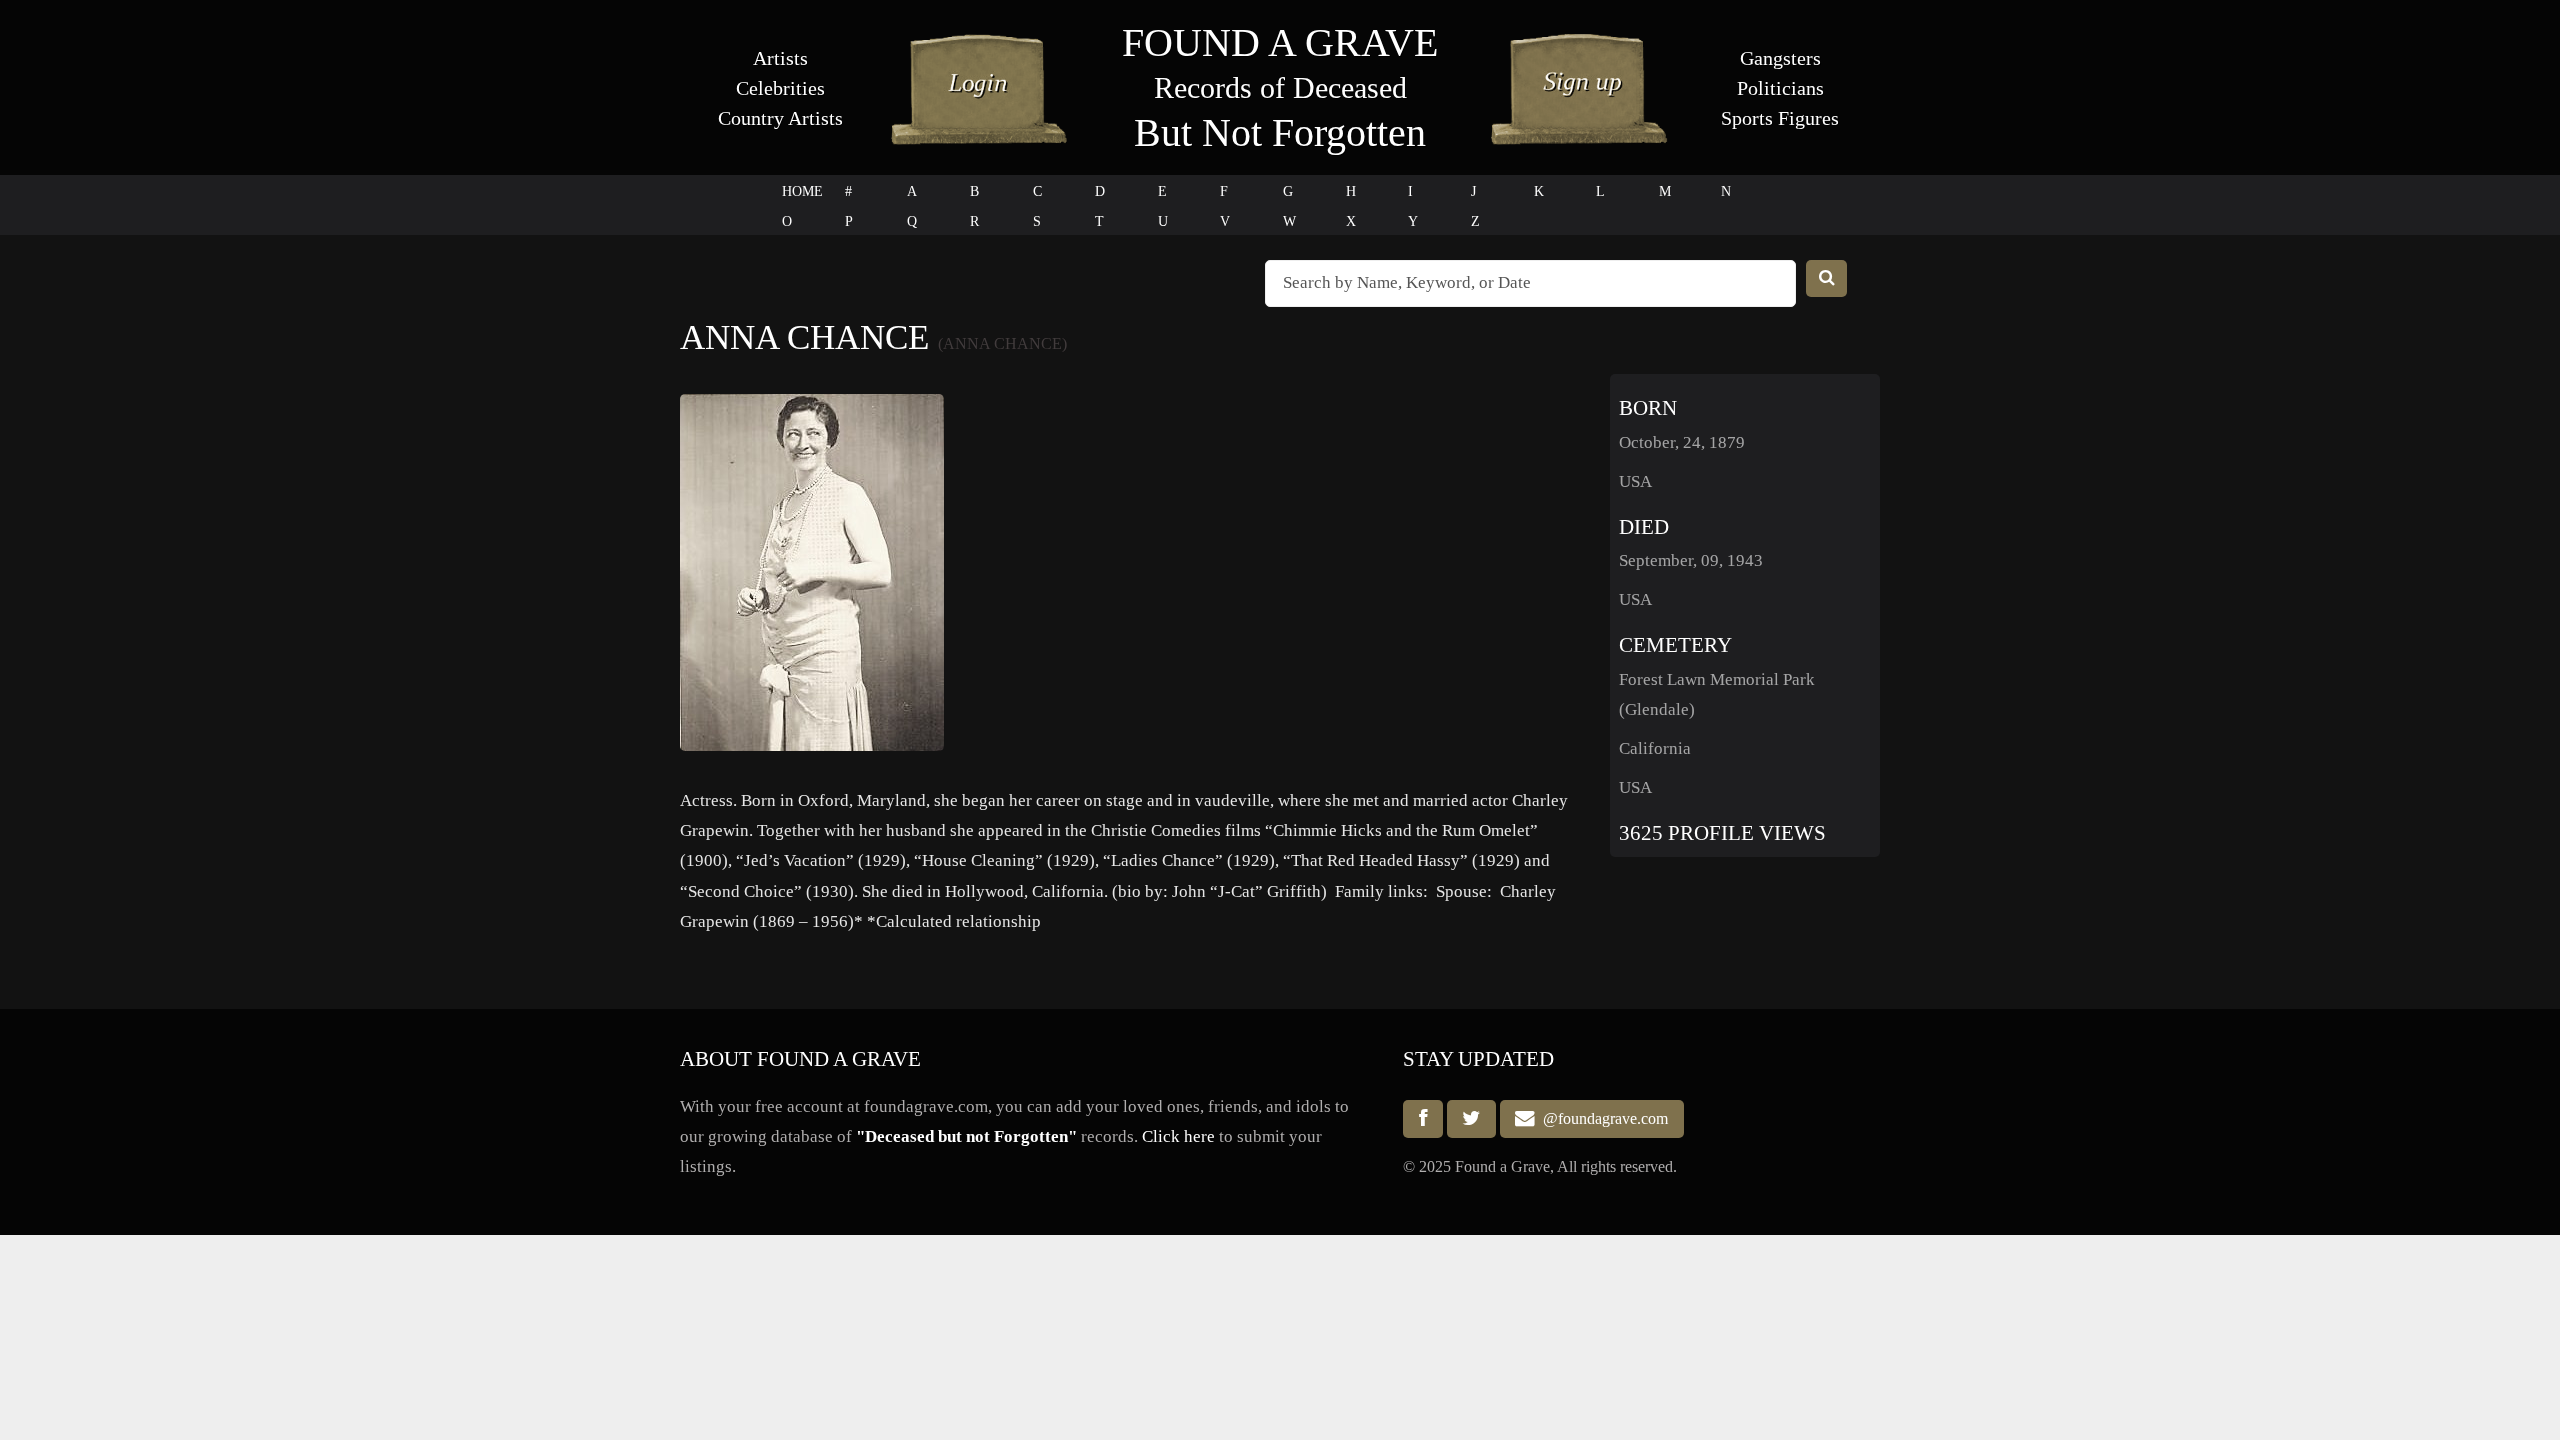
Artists (780, 58)
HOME (802, 191)
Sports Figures (1780, 118)
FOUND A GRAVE (1280, 42)
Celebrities (780, 88)
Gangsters (1780, 58)
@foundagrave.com (1601, 1119)
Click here (1178, 1136)
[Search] (1827, 278)
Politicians (1780, 88)
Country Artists (780, 118)
